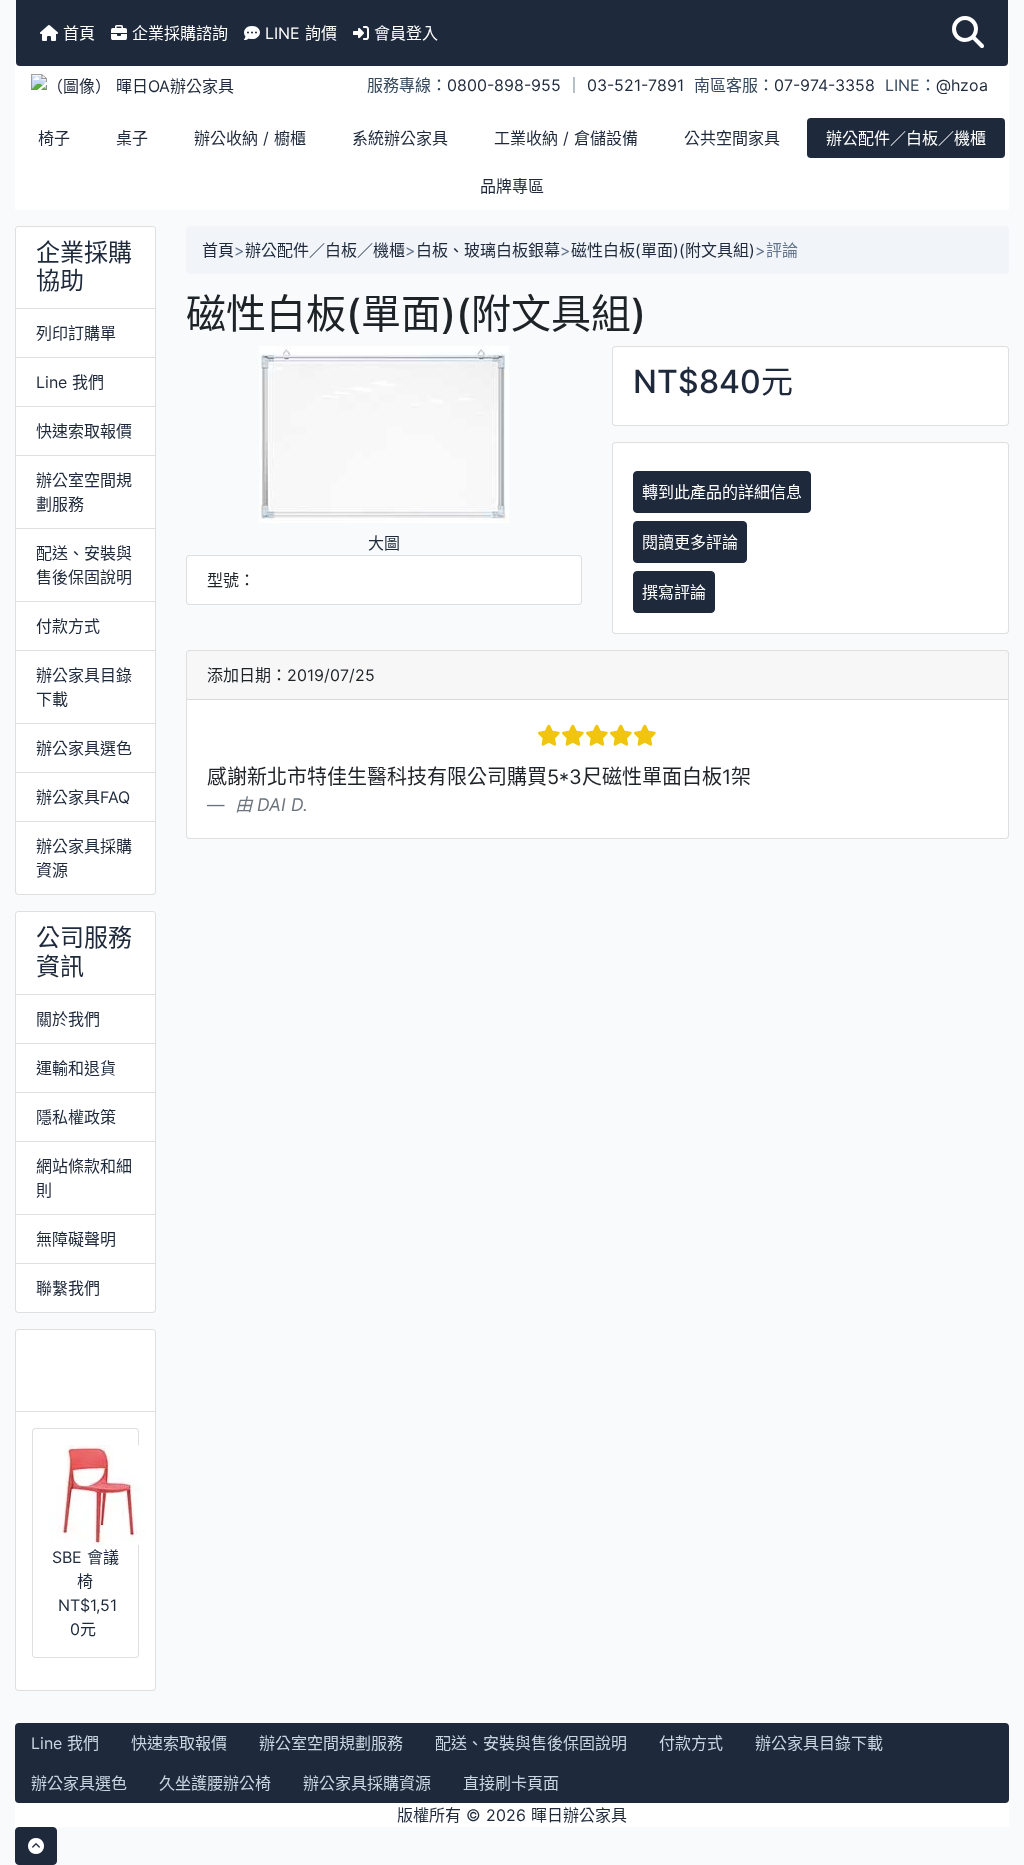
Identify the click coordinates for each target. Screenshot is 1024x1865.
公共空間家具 (732, 138)
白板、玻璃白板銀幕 (488, 250)
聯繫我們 (68, 1288)
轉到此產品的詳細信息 (722, 492)
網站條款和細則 (84, 1178)
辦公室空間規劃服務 (84, 492)
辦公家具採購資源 (84, 858)
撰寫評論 (674, 592)
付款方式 (68, 626)
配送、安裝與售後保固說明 (84, 565)
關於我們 (68, 1019)
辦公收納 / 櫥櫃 (250, 138)
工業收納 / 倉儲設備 (566, 138)
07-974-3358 (824, 85)
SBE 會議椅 (85, 1569)
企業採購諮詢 (177, 33)
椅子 (54, 138)
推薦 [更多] (82, 1370)
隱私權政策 (76, 1117)
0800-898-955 (504, 85)
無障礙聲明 (76, 1239)
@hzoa (962, 85)
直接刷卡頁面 (511, 1783)
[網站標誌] (181, 85)
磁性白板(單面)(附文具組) (663, 250)
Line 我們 (70, 382)
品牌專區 (512, 186)
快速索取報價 (84, 431)
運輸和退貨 (76, 1068)
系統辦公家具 (400, 138)
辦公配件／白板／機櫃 (906, 138)
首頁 (76, 33)
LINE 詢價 (298, 33)
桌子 (132, 138)
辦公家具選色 (84, 748)
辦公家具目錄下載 (84, 687)
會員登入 (403, 33)
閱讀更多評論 (690, 542)
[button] (968, 33)
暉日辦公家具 (579, 1815)
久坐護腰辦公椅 (215, 1783)
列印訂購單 (76, 333)
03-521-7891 (635, 85)
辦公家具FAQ (83, 797)
